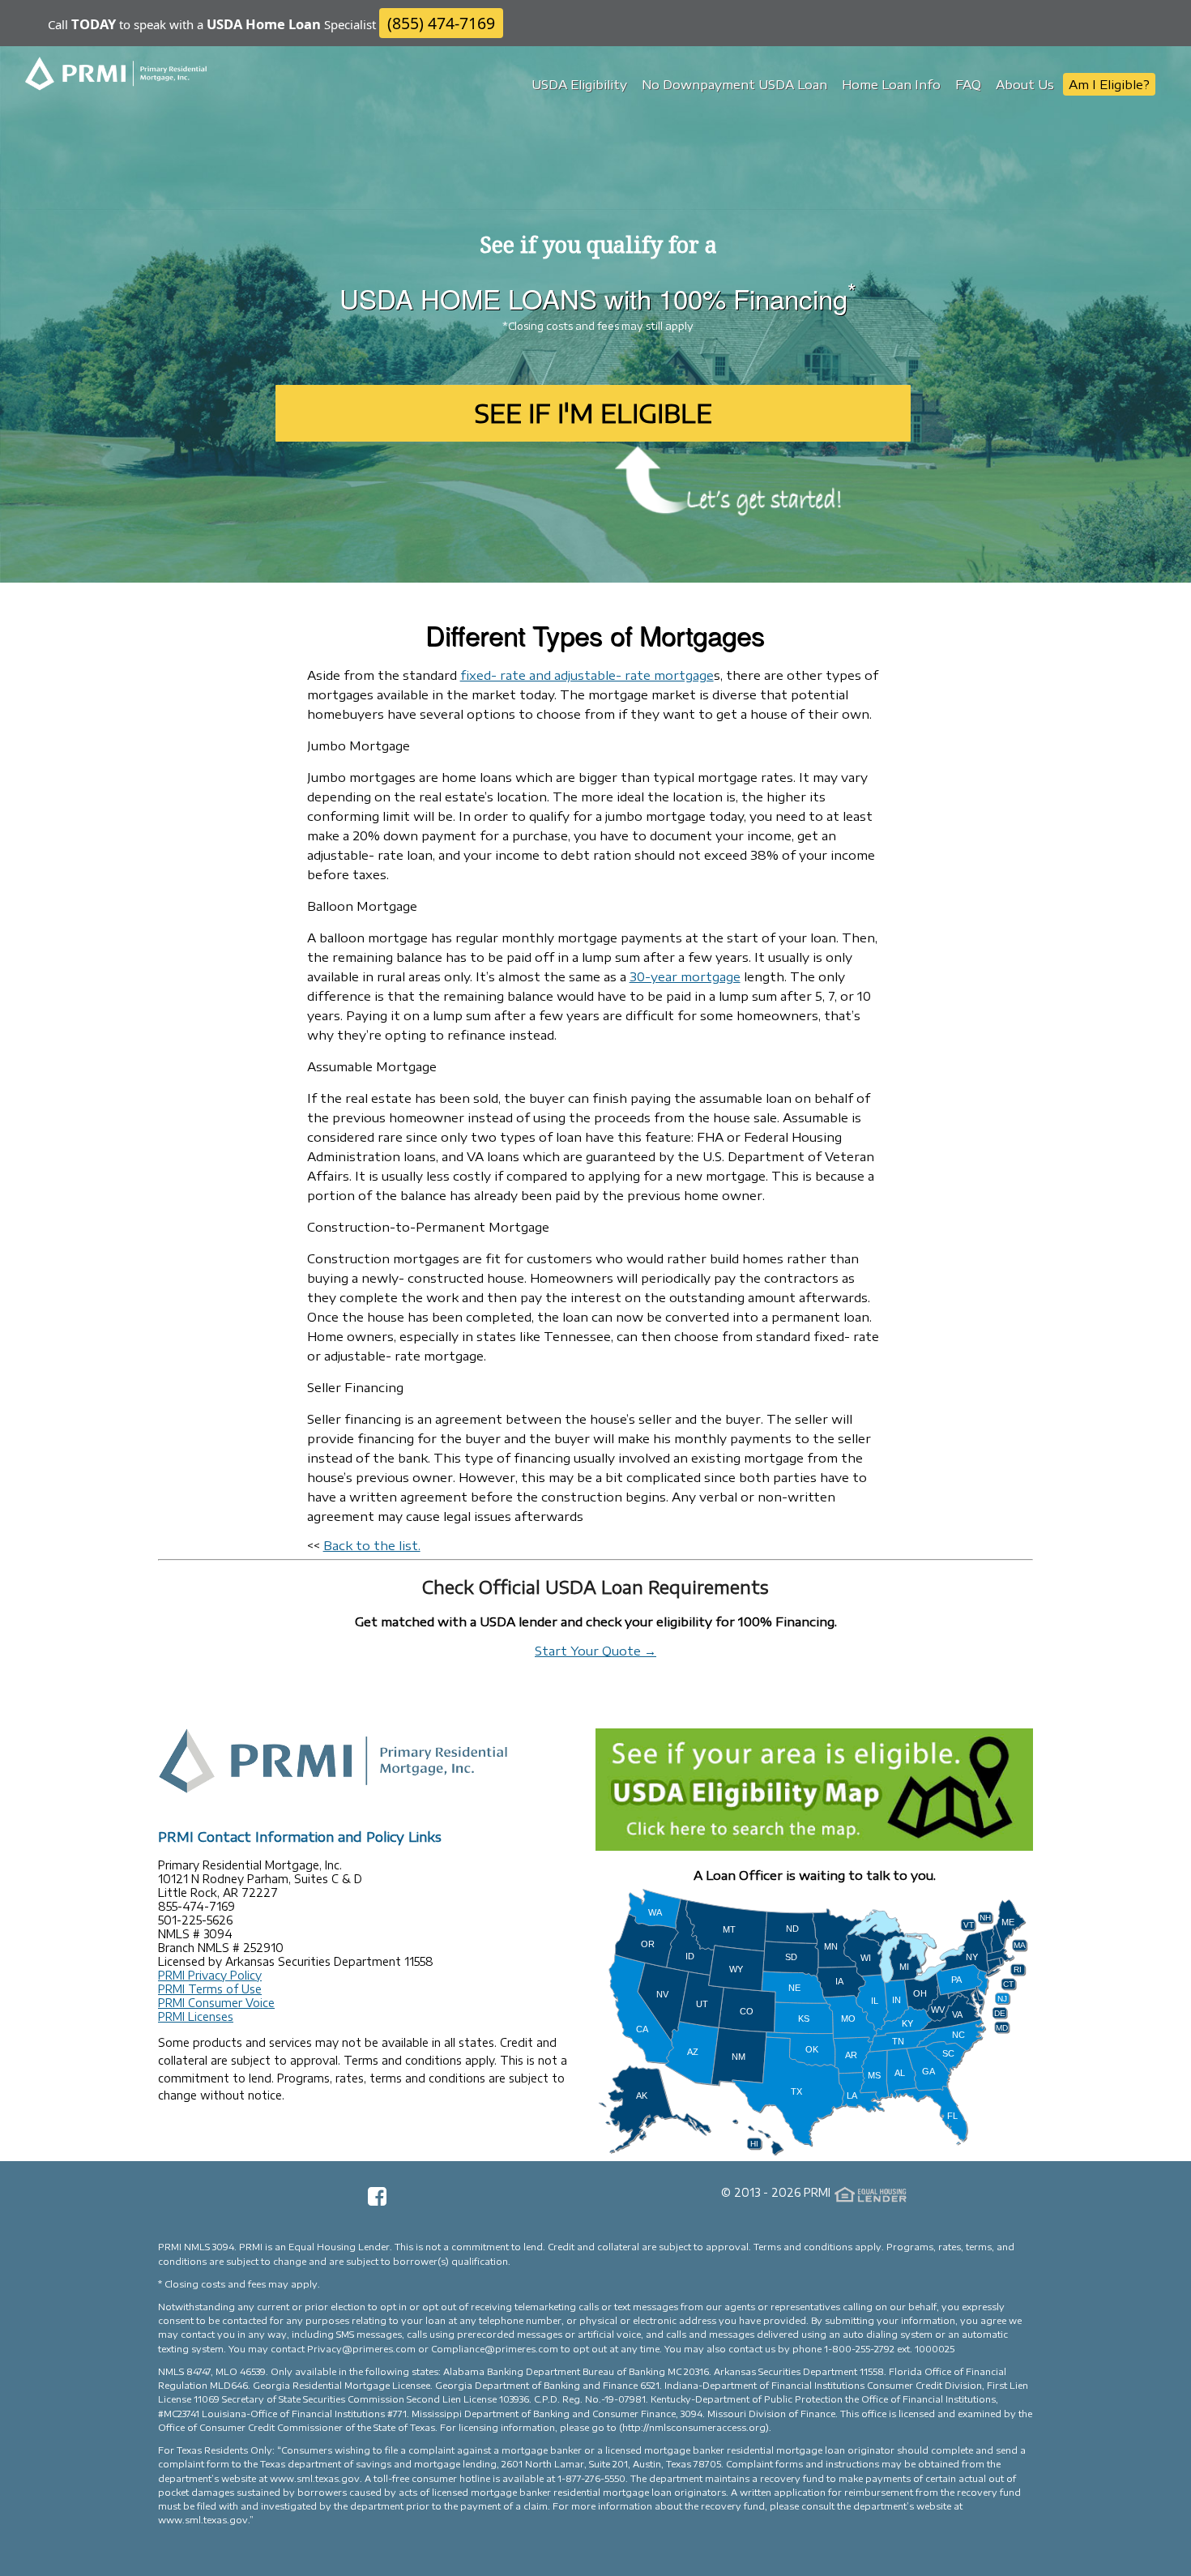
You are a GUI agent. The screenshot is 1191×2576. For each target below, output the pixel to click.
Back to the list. (372, 1545)
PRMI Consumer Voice (216, 2003)
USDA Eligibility (579, 84)
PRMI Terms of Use (210, 1989)
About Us (1025, 84)
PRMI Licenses (196, 2016)
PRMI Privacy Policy (210, 1975)
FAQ (968, 84)
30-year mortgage (685, 976)
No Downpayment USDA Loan (734, 84)
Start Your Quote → (595, 1651)
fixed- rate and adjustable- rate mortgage (587, 675)
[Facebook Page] (377, 2202)
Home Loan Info (891, 84)
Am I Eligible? (1109, 84)
